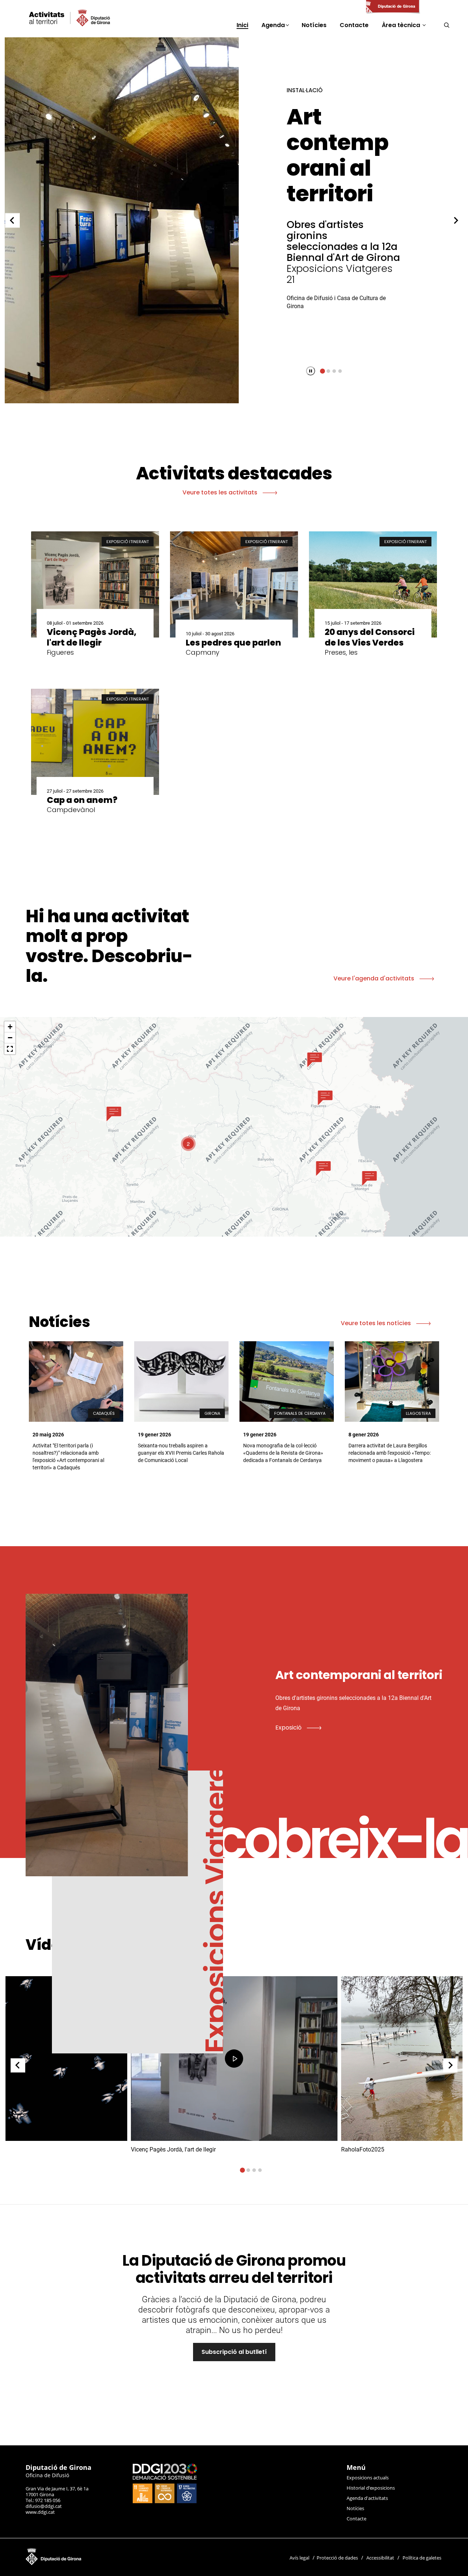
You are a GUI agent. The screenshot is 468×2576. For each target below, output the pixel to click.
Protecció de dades (337, 2558)
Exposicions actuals (368, 2478)
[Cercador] (447, 25)
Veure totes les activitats (221, 492)
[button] (114, 1114)
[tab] (322, 371)
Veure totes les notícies (377, 1323)
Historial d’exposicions (371, 2488)
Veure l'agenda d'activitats (375, 978)
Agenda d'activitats (367, 2498)
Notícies (355, 2508)
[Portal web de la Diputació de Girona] (392, 7)
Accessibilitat (380, 2558)
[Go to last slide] (12, 220)
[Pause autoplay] (311, 371)
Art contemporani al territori (333, 155)
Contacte (356, 2519)
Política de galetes (422, 2558)
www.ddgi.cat (40, 2512)
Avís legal (299, 2558)
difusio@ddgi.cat (44, 2506)
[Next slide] (456, 220)
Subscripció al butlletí (234, 2352)
